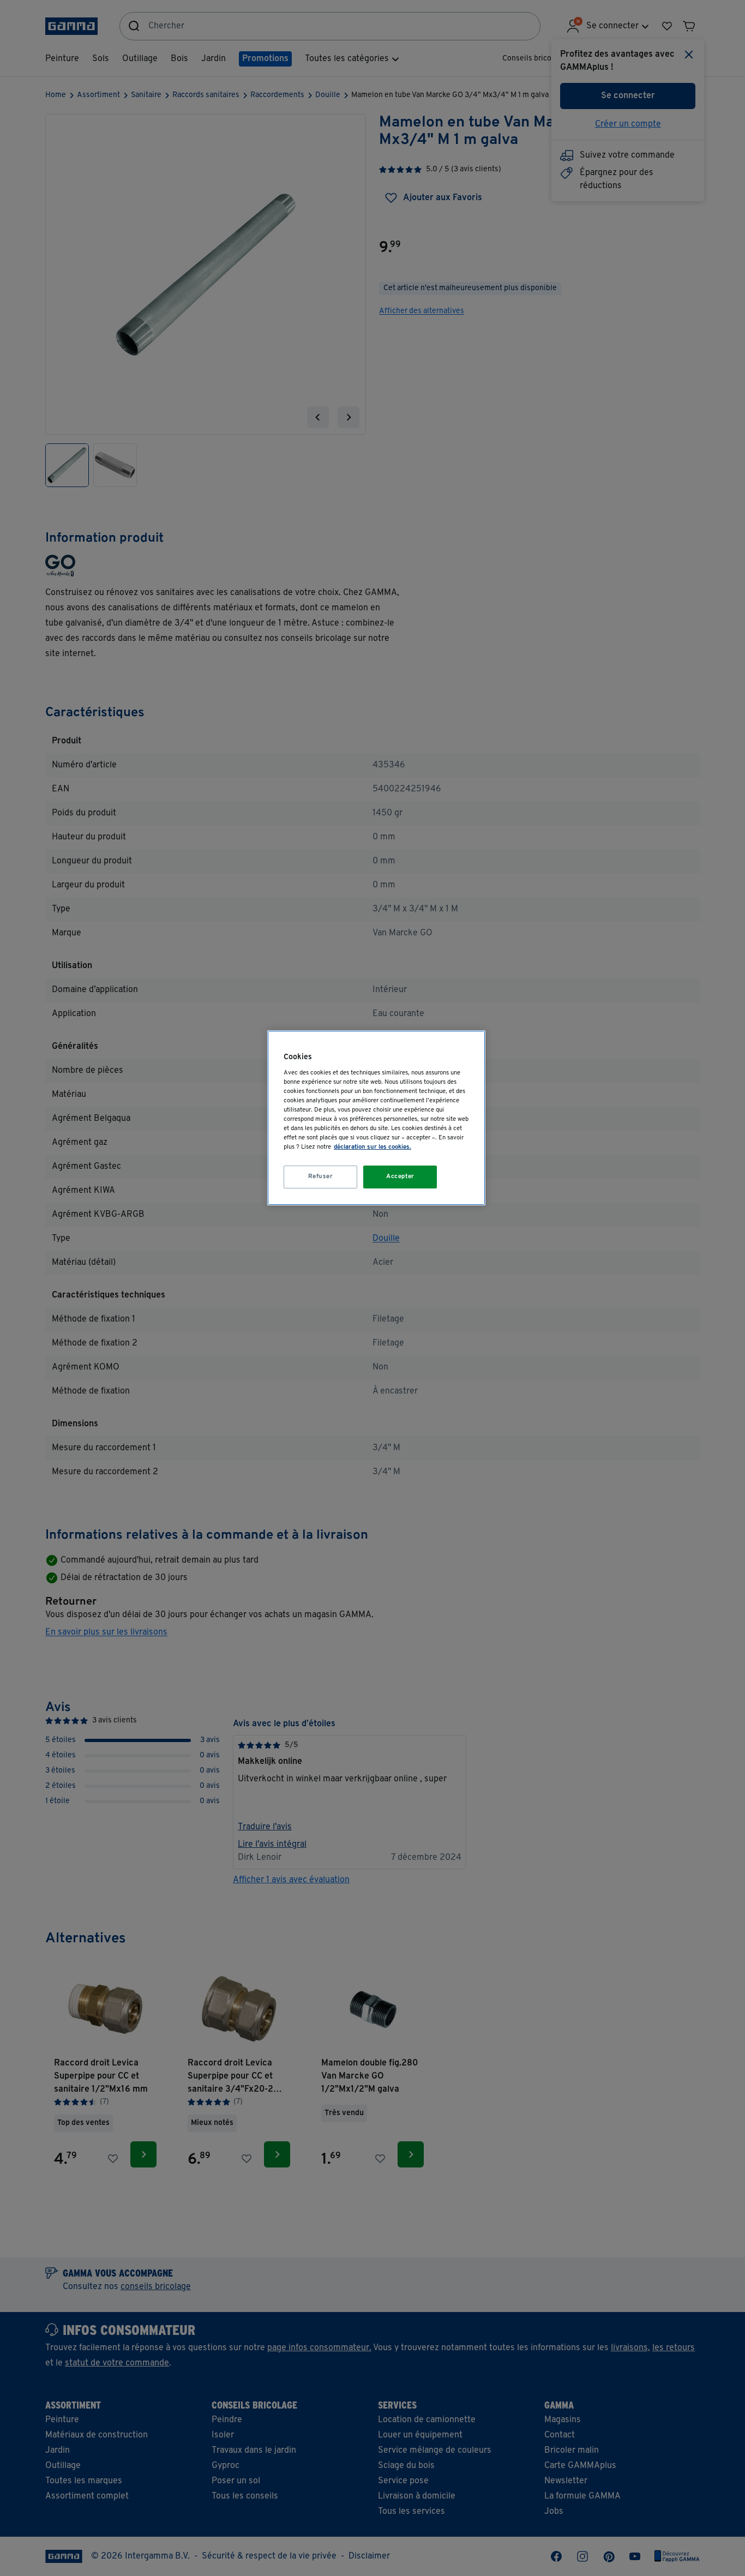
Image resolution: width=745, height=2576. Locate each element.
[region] (376, 1118)
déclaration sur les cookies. (372, 1147)
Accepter (400, 1176)
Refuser (321, 1176)
